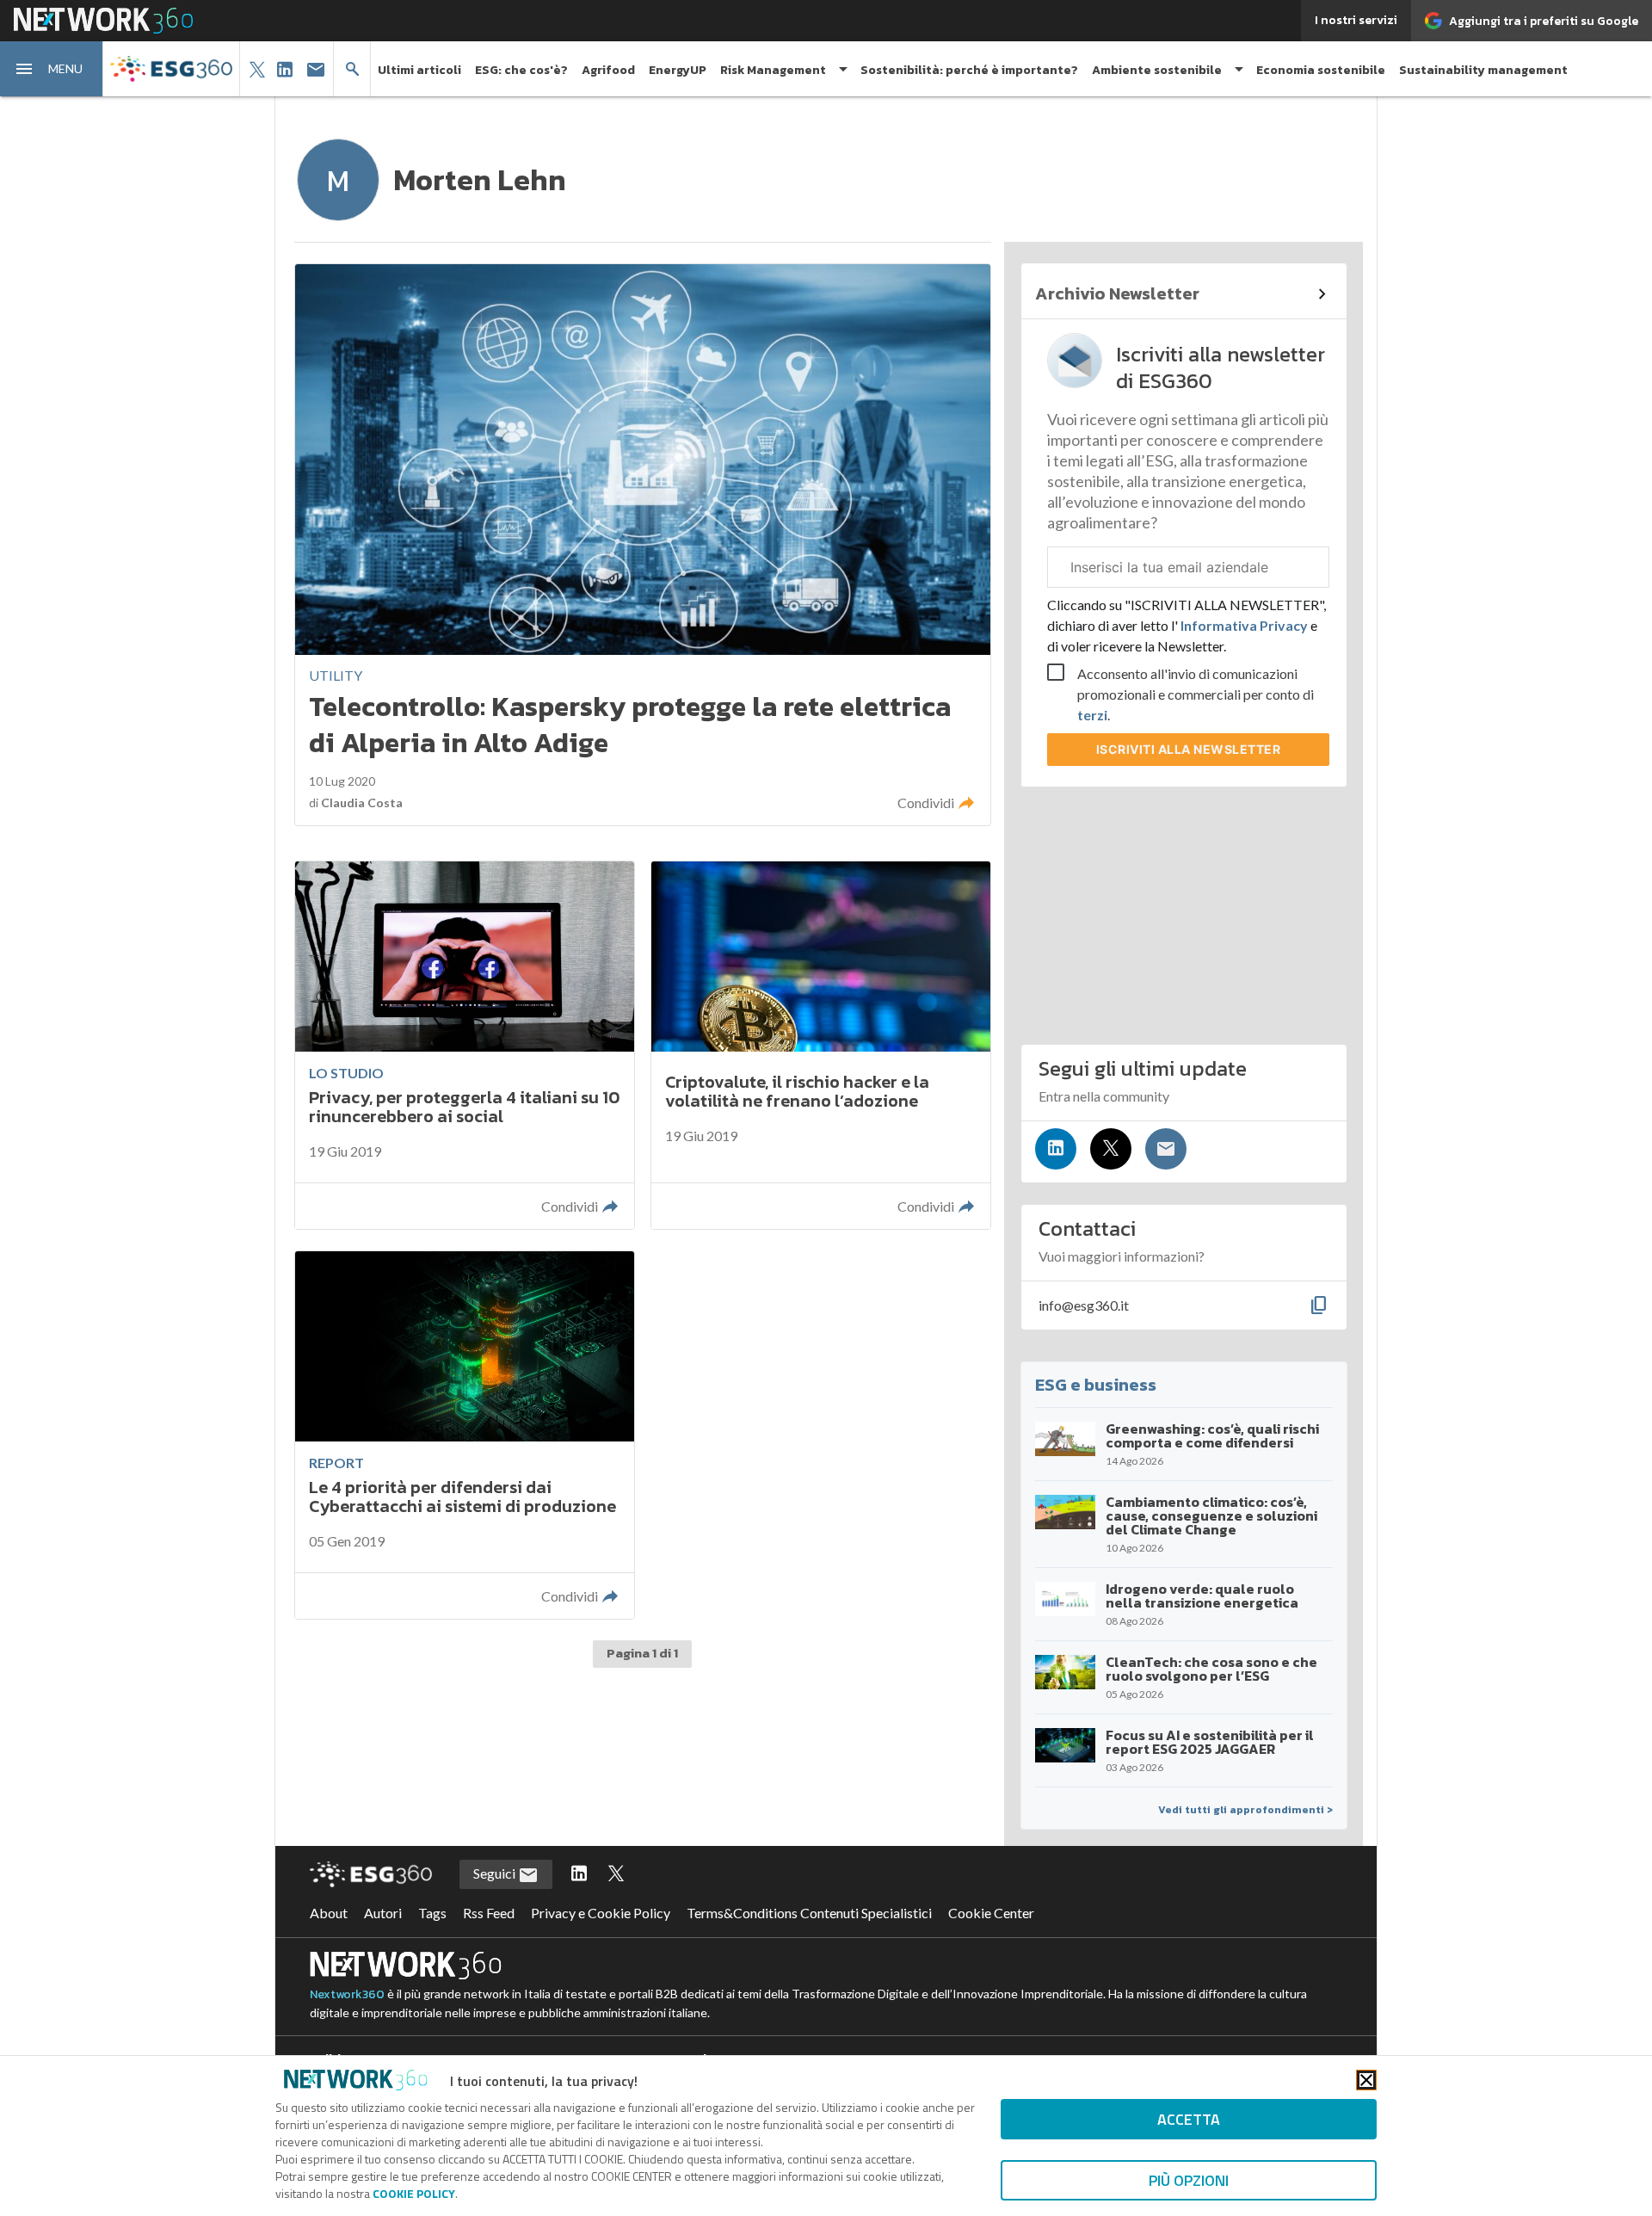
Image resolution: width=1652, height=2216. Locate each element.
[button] (52, 69)
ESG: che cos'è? (521, 70)
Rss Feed (489, 1913)
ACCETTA (1189, 2119)
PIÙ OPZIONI (1189, 2180)
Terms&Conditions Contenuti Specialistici (809, 1913)
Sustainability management (1483, 70)
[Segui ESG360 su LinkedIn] (579, 1874)
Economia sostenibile (1321, 70)
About (329, 1913)
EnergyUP (678, 70)
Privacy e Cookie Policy (601, 1913)
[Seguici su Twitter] (1111, 1149)
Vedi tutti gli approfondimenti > (1245, 1810)
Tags (432, 1913)
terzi (1092, 715)
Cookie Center (991, 1913)
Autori (383, 1913)
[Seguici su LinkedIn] (1056, 1149)
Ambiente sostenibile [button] (1157, 70)
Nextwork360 (347, 1994)
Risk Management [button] (773, 70)
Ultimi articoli (419, 70)
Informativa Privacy (1244, 625)
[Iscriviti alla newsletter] (1166, 1149)
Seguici (496, 1873)
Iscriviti (1189, 749)
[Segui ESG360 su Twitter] (616, 1874)
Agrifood (608, 70)
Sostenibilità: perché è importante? (969, 70)
